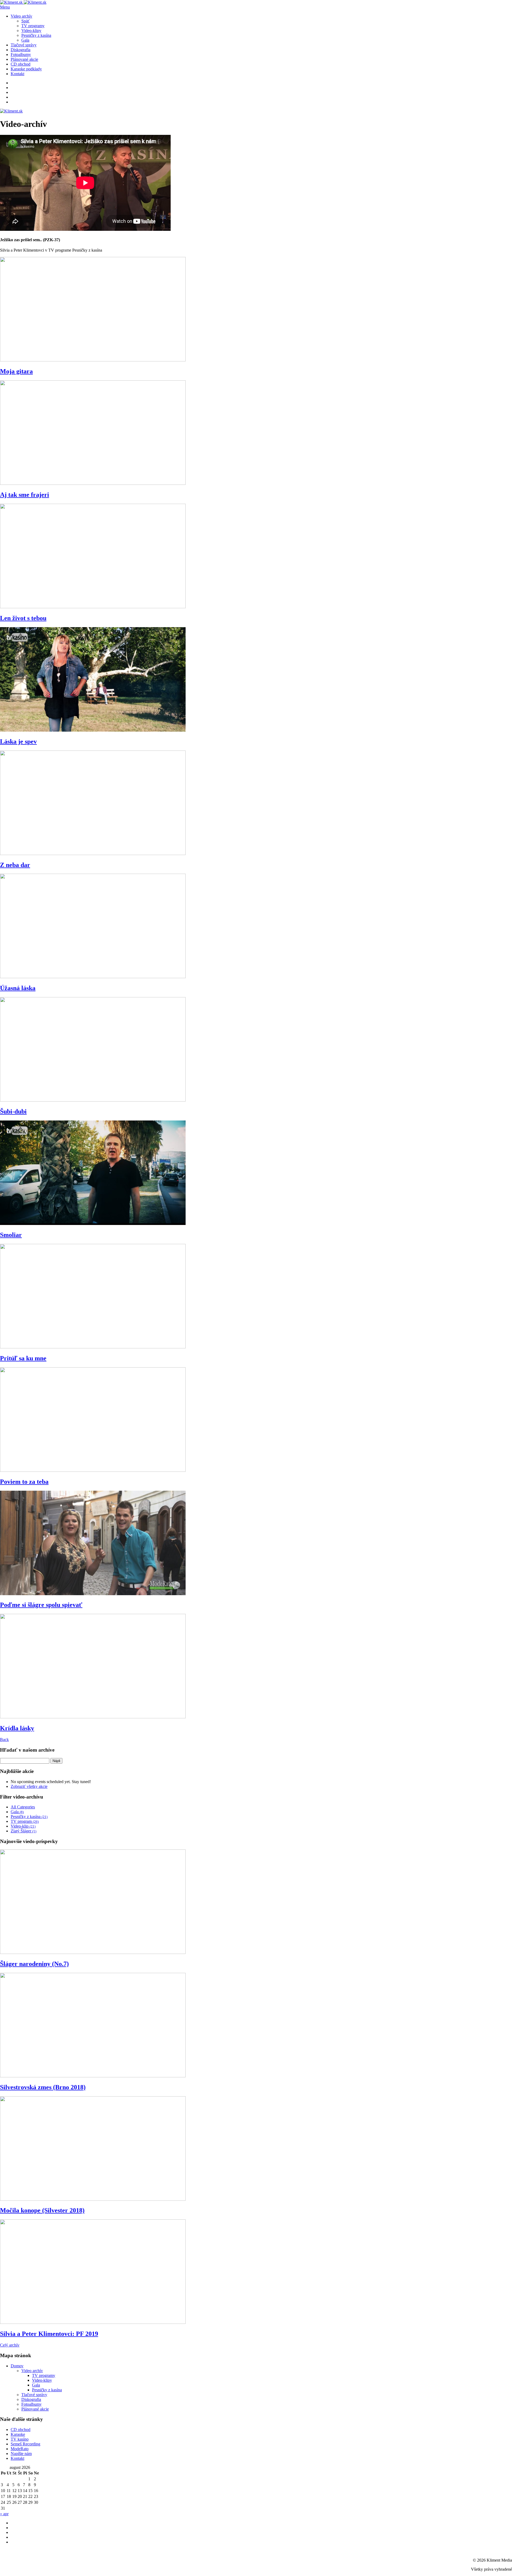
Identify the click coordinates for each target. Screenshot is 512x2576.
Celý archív (10, 2345)
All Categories (23, 1807)
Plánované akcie (24, 59)
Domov (17, 2366)
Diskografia (21, 50)
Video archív (21, 16)
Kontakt (17, 74)
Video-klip (23, 1826)
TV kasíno (20, 2439)
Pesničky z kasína (36, 35)
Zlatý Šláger (23, 1831)
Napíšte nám (21, 2454)
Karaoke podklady (26, 69)
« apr (4, 2514)
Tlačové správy (24, 45)
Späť (25, 21)
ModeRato (20, 2449)
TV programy (33, 26)
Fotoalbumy (21, 55)
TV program (25, 1821)
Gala (25, 40)
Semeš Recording (25, 2444)
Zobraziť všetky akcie (29, 1786)
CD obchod (21, 64)
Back (4, 1739)
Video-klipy (31, 31)
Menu (5, 7)
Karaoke (18, 2434)
